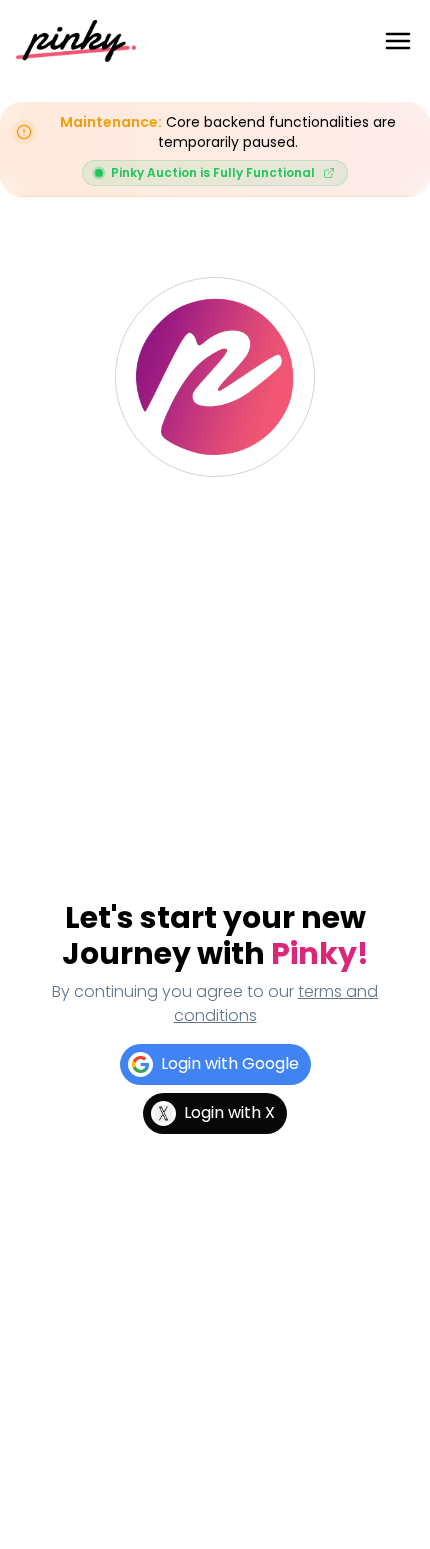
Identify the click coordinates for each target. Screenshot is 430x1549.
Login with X (229, 1112)
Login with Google (230, 1063)
